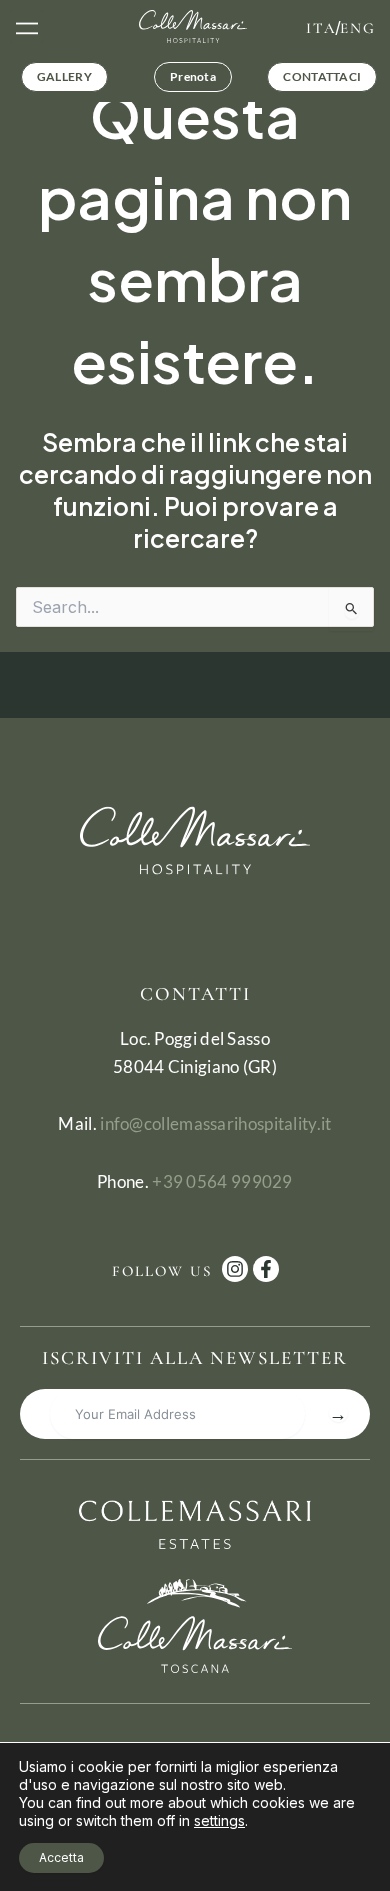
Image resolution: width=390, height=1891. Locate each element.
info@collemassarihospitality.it (215, 1123)
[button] (26, 26)
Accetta (61, 1857)
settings (219, 1820)
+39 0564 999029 (222, 1181)
